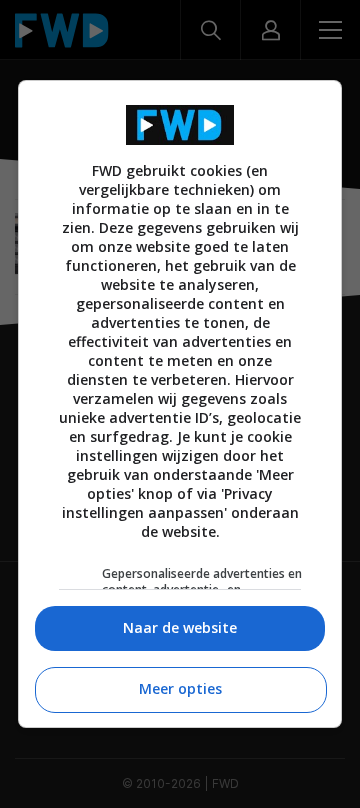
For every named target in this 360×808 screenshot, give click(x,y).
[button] (180, 628)
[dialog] (180, 404)
